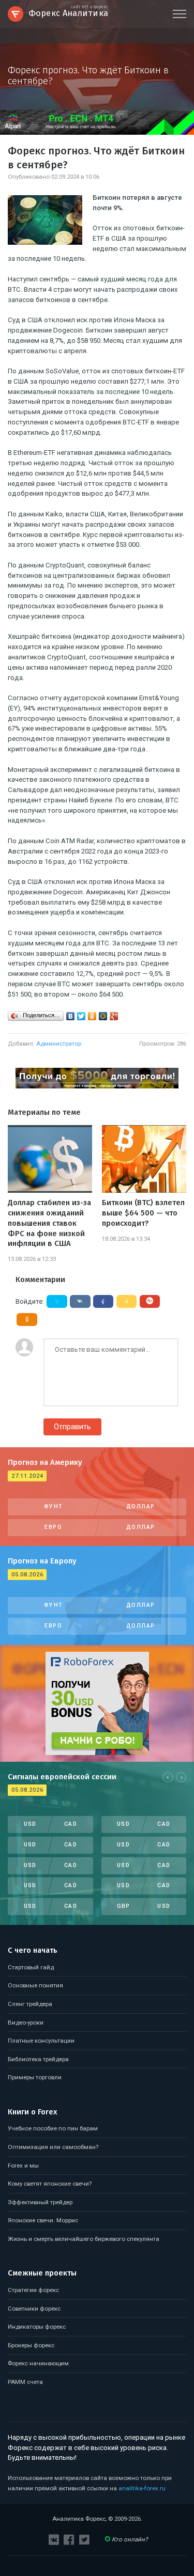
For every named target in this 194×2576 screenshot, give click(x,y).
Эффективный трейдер (40, 2202)
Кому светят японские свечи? (50, 2184)
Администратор (59, 1044)
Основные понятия (35, 1985)
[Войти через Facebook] (103, 1301)
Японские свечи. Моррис (43, 2220)
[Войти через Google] (150, 1301)
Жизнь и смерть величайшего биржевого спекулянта (84, 2239)
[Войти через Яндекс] (127, 1301)
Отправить (72, 1427)
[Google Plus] (114, 1016)
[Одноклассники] (92, 1016)
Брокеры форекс (31, 2345)
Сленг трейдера (30, 2004)
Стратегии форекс (33, 2290)
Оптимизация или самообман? (53, 2147)
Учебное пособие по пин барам (53, 2128)
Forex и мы (23, 2166)
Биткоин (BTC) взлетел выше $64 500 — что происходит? (143, 1213)
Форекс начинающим (38, 2363)
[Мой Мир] (103, 1016)
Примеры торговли (35, 2077)
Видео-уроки (26, 2022)
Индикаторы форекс (37, 2327)
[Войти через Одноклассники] (27, 1319)
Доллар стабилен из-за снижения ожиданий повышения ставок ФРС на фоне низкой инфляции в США (49, 1223)
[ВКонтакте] (71, 1016)
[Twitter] (81, 1016)
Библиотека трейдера (38, 2059)
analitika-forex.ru (142, 2488)
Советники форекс (34, 2309)
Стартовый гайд (31, 1967)
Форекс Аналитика (68, 12)
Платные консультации (41, 2041)
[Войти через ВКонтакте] (80, 1301)
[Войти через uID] (57, 1301)
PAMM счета (25, 2382)
